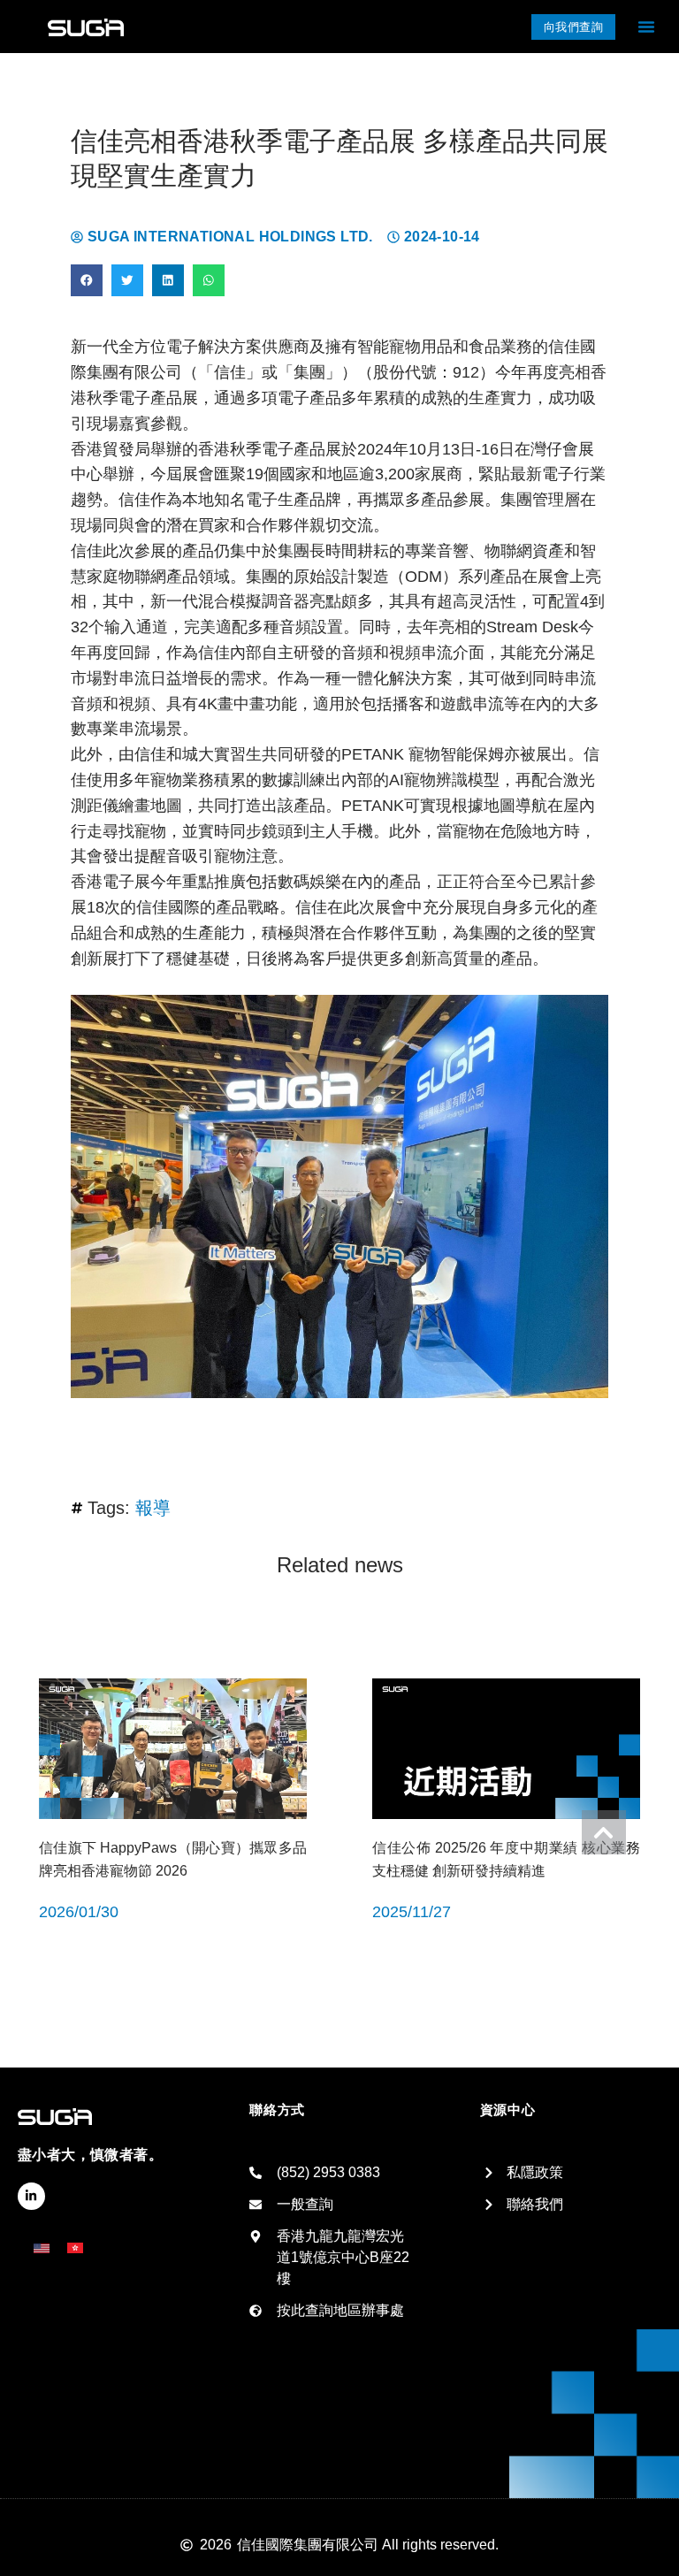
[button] (646, 27)
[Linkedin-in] (31, 2196)
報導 (153, 1508)
